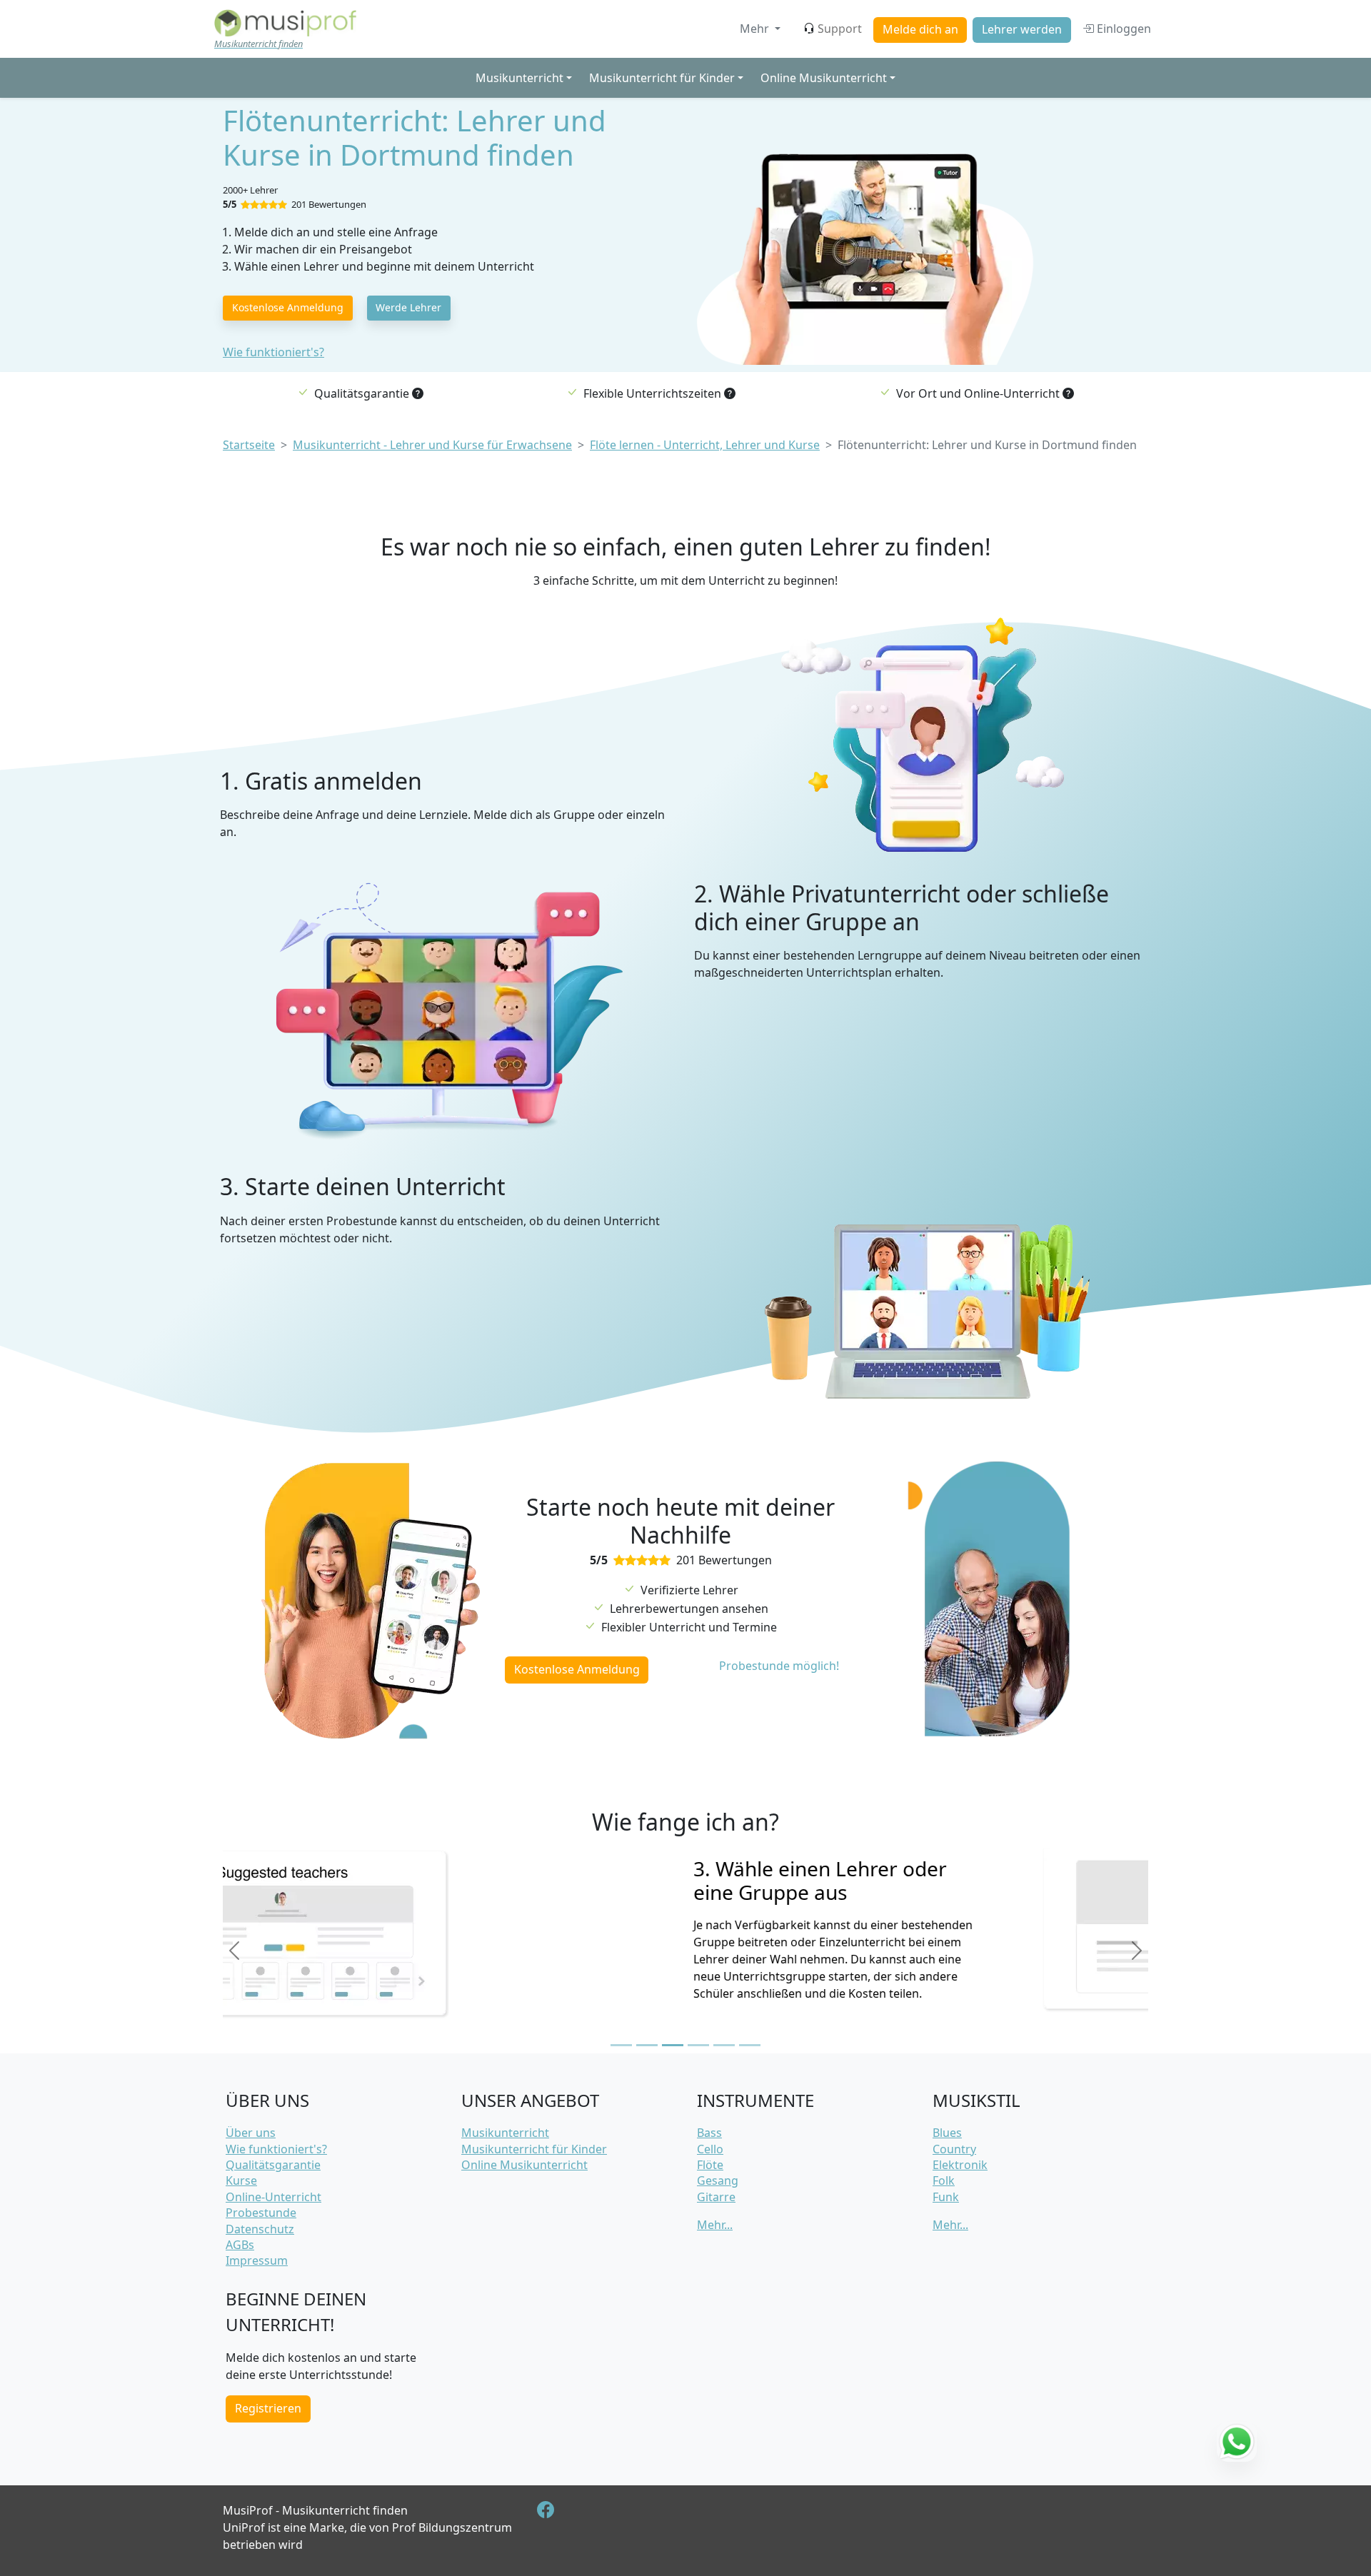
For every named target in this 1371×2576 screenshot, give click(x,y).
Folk (944, 2180)
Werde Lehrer (408, 307)
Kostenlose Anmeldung (288, 307)
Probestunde (261, 2213)
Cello (710, 2149)
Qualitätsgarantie (273, 2165)
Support (840, 29)
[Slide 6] (750, 2045)
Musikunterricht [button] (519, 78)
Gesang (718, 2180)
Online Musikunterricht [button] (824, 78)
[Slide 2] (647, 2045)
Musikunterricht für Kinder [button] (662, 78)
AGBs (240, 2245)
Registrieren (268, 2408)
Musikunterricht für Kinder (534, 2149)
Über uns (251, 2133)
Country (954, 2149)
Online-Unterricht (273, 2197)
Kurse (241, 2180)
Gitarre (716, 2197)
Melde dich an (920, 29)
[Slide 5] (724, 2045)
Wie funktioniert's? (273, 352)
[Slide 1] (621, 2045)
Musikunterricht (505, 2133)
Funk (946, 2197)
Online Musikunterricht (524, 2165)
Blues (947, 2133)
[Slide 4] (698, 2045)
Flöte (710, 2165)
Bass (709, 2133)
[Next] (1137, 1951)
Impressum (257, 2260)
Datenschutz (260, 2229)
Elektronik (960, 2165)
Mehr (756, 29)
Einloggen (1123, 29)
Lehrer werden (1022, 29)
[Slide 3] (673, 2045)
